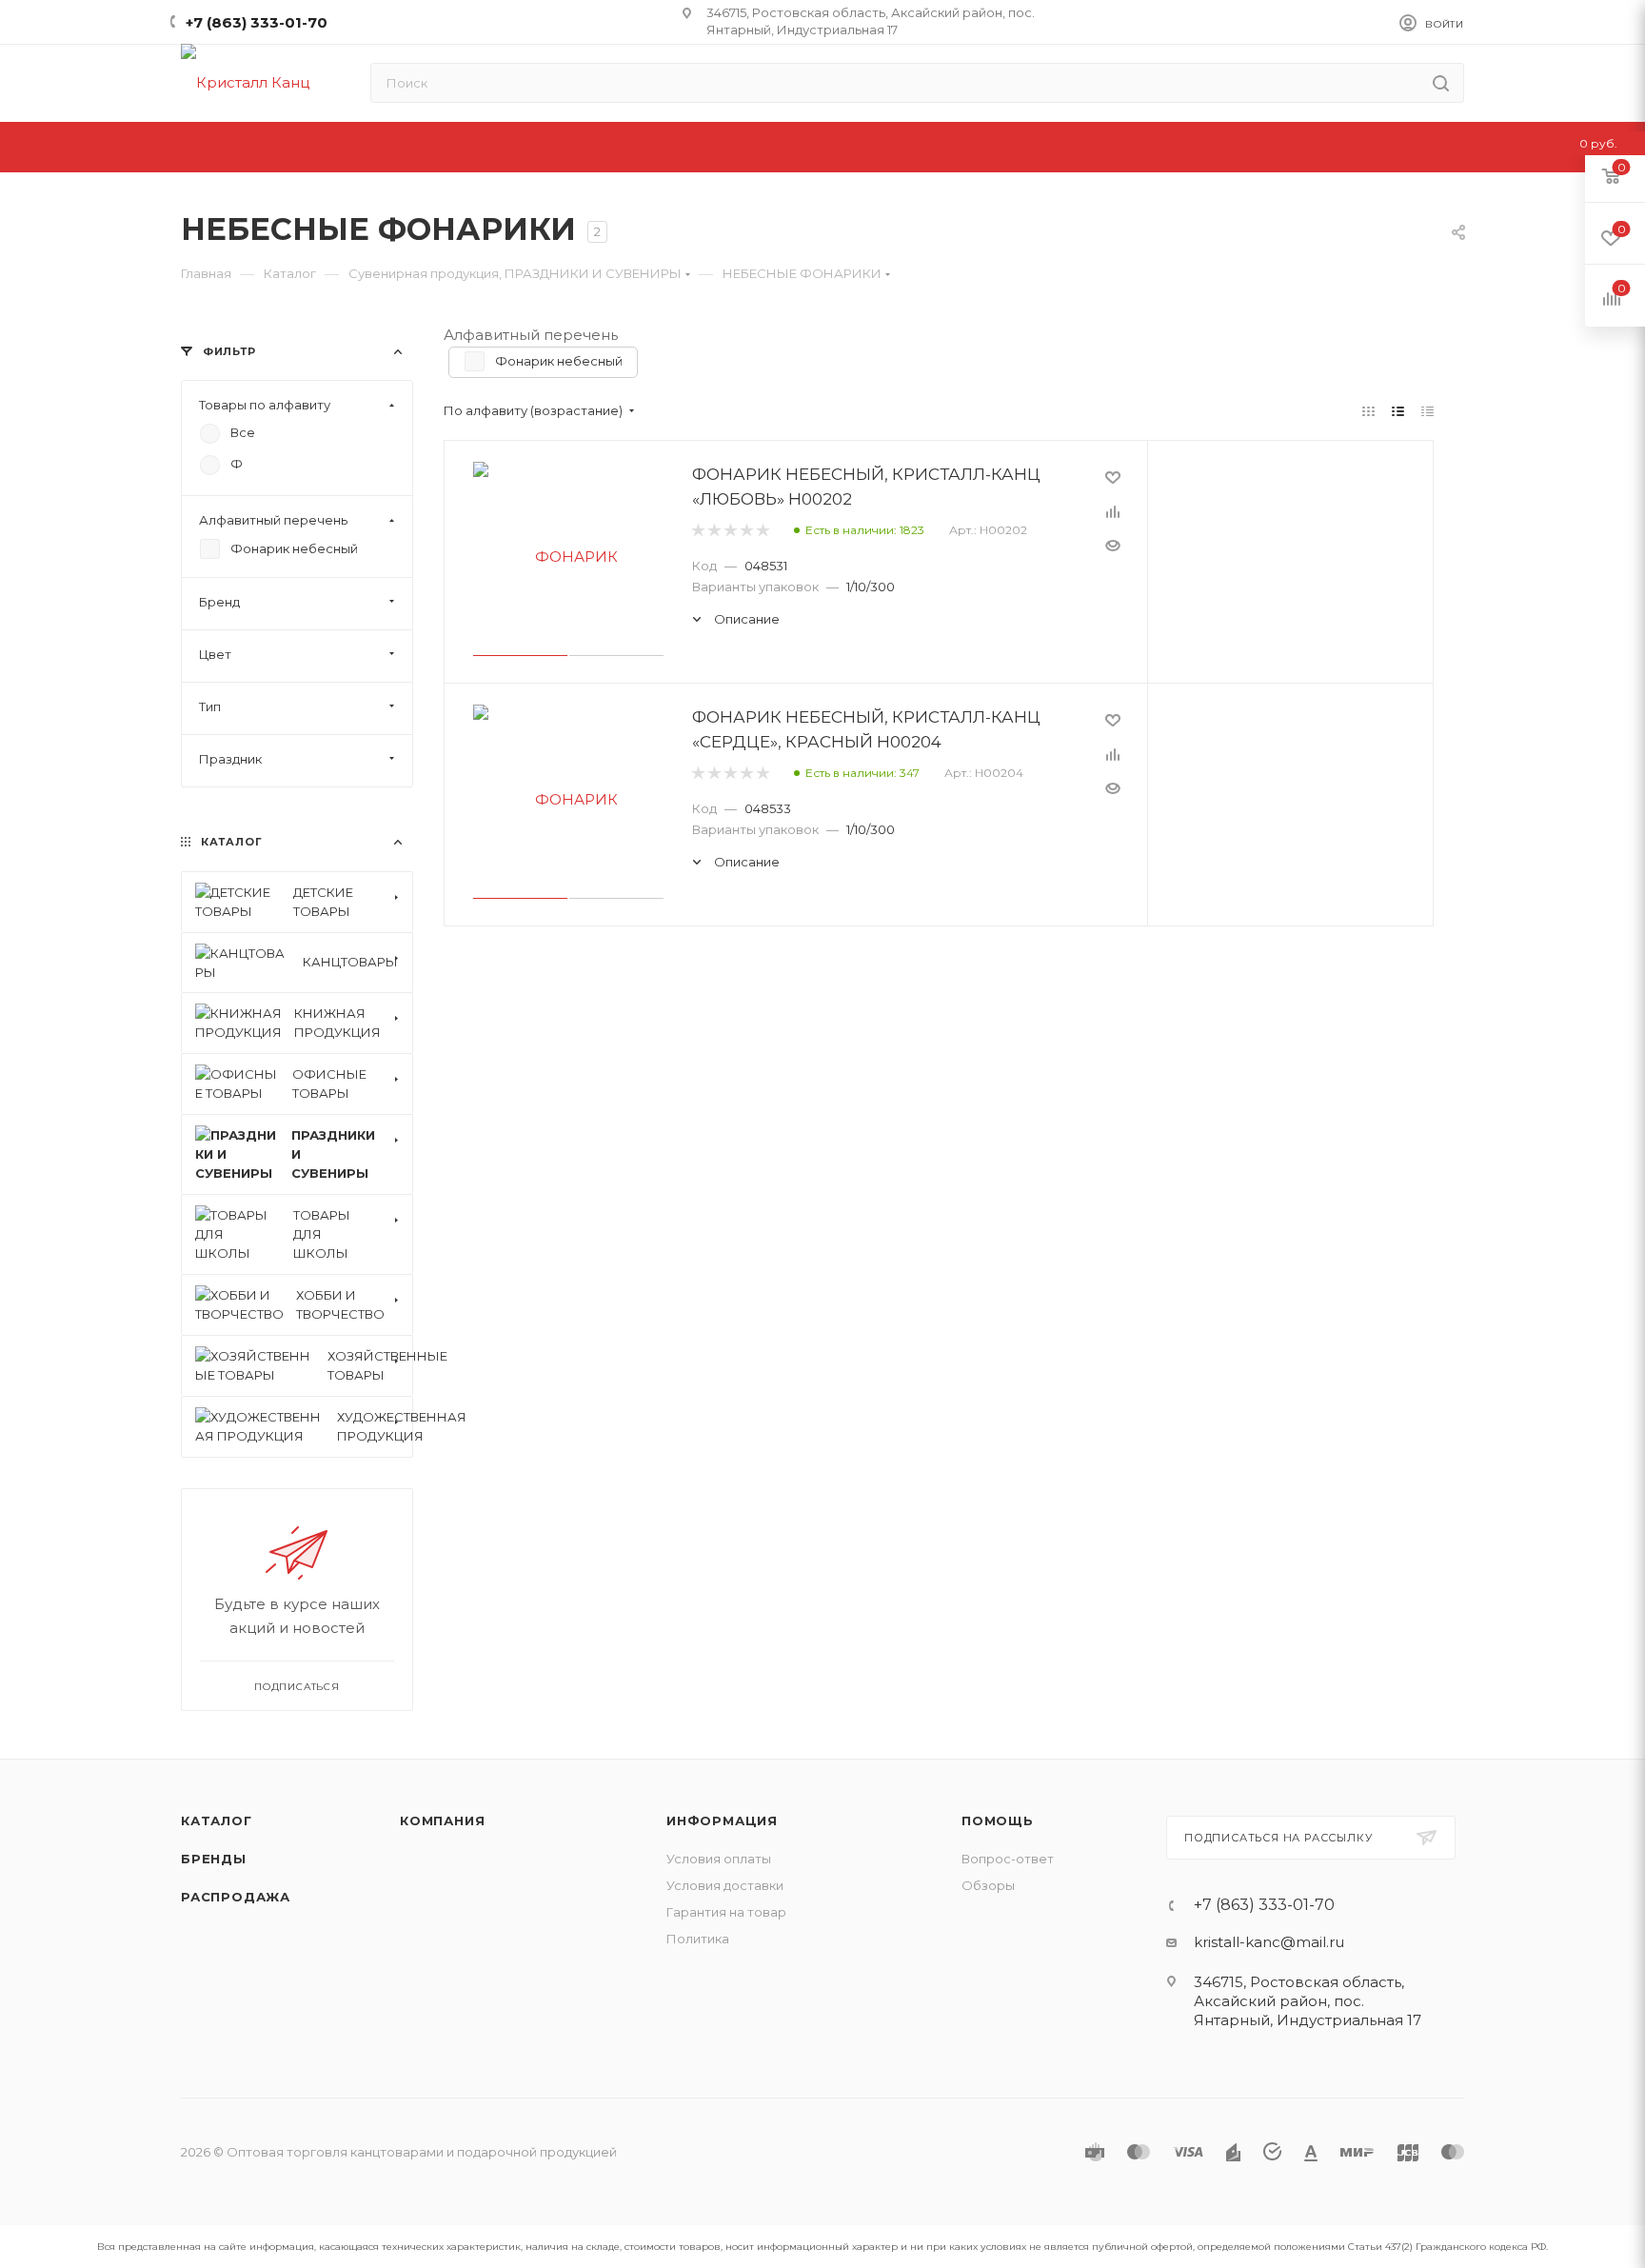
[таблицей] (1427, 411)
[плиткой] (1368, 411)
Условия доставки (725, 1885)
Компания (442, 1820)
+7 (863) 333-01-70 (257, 22)
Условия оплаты (719, 1859)
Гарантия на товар (726, 1912)
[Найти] (1441, 83)
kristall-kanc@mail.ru (1269, 1942)
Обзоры (988, 1885)
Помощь (998, 1820)
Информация (722, 1820)
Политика (698, 1939)
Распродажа (236, 1897)
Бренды (214, 1859)
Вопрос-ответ (1008, 1859)
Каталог (217, 1820)
